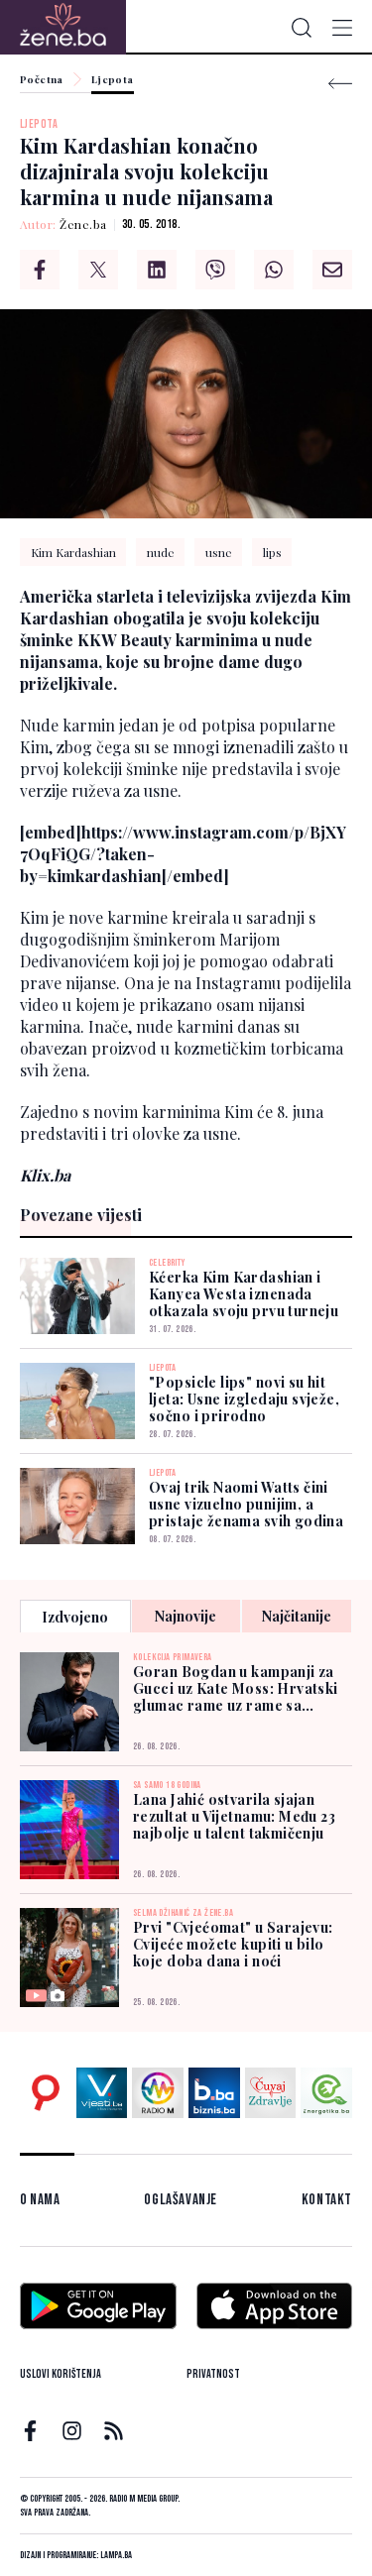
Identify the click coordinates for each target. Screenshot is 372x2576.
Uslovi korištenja (61, 2374)
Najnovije (186, 1616)
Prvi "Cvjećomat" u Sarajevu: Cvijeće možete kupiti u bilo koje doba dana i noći (233, 1944)
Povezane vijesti (81, 1215)
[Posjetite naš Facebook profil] (30, 2431)
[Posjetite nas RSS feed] (114, 2431)
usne (219, 552)
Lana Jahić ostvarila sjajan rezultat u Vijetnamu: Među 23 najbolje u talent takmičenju (234, 1816)
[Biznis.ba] (214, 2093)
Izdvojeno (75, 1617)
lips (272, 552)
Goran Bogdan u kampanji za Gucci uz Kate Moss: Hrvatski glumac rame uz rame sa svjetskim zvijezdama (236, 1688)
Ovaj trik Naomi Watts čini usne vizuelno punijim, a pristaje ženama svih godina (246, 1504)
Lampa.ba (116, 2555)
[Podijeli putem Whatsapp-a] (274, 270)
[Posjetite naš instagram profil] (72, 2431)
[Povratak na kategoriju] (340, 84)
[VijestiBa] (102, 2093)
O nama (40, 2200)
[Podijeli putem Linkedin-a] (157, 270)
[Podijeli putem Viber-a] (215, 270)
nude (161, 552)
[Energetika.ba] (326, 2093)
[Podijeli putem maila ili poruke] (332, 270)
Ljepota (113, 80)
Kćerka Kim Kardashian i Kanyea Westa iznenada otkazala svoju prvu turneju (244, 1294)
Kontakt (327, 2200)
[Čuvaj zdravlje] (271, 2093)
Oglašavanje (181, 2200)
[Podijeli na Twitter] (98, 270)
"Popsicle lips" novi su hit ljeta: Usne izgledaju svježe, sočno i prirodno (244, 1399)
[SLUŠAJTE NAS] (158, 2093)
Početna (42, 80)
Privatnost (213, 2374)
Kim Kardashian (73, 552)
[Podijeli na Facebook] (40, 270)
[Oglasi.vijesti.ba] (46, 2093)
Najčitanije (297, 1616)
